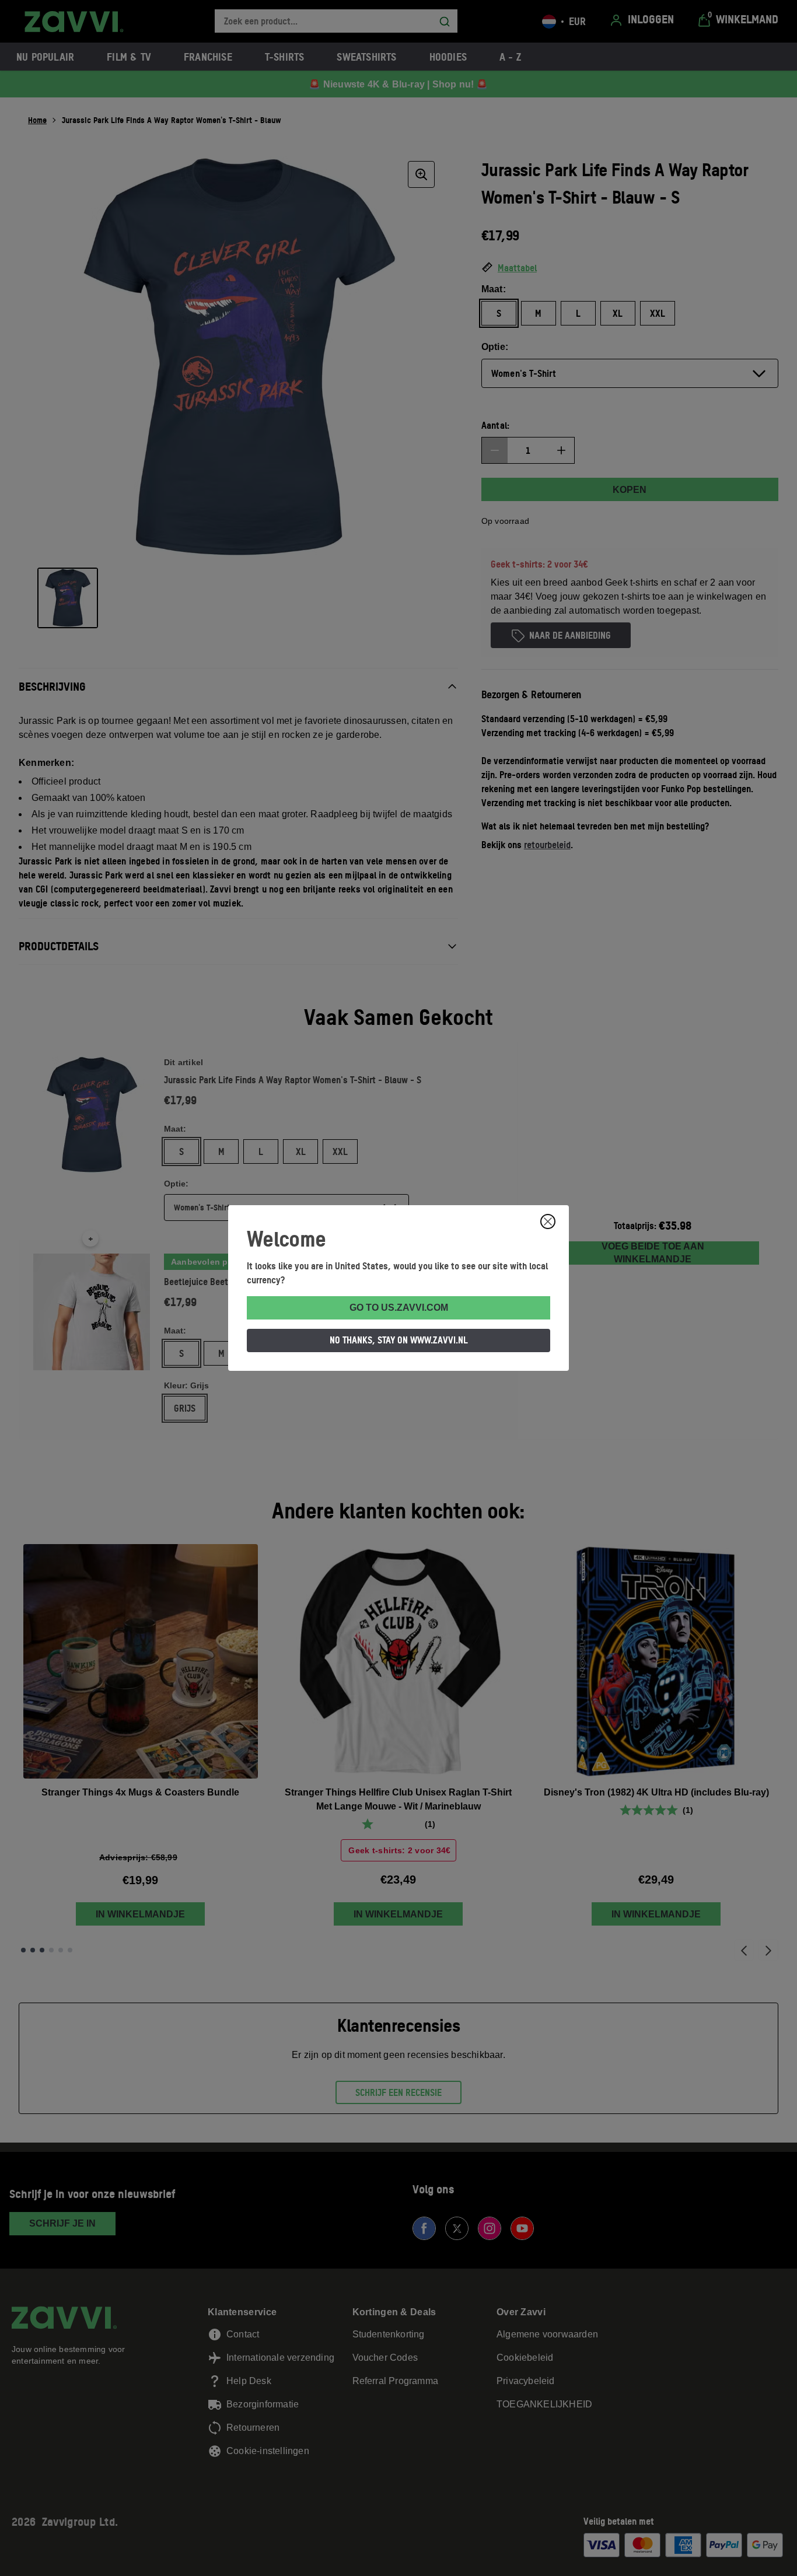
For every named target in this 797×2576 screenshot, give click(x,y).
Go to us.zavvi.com (399, 1308)
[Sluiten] (548, 1221)
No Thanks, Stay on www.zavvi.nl (399, 1340)
